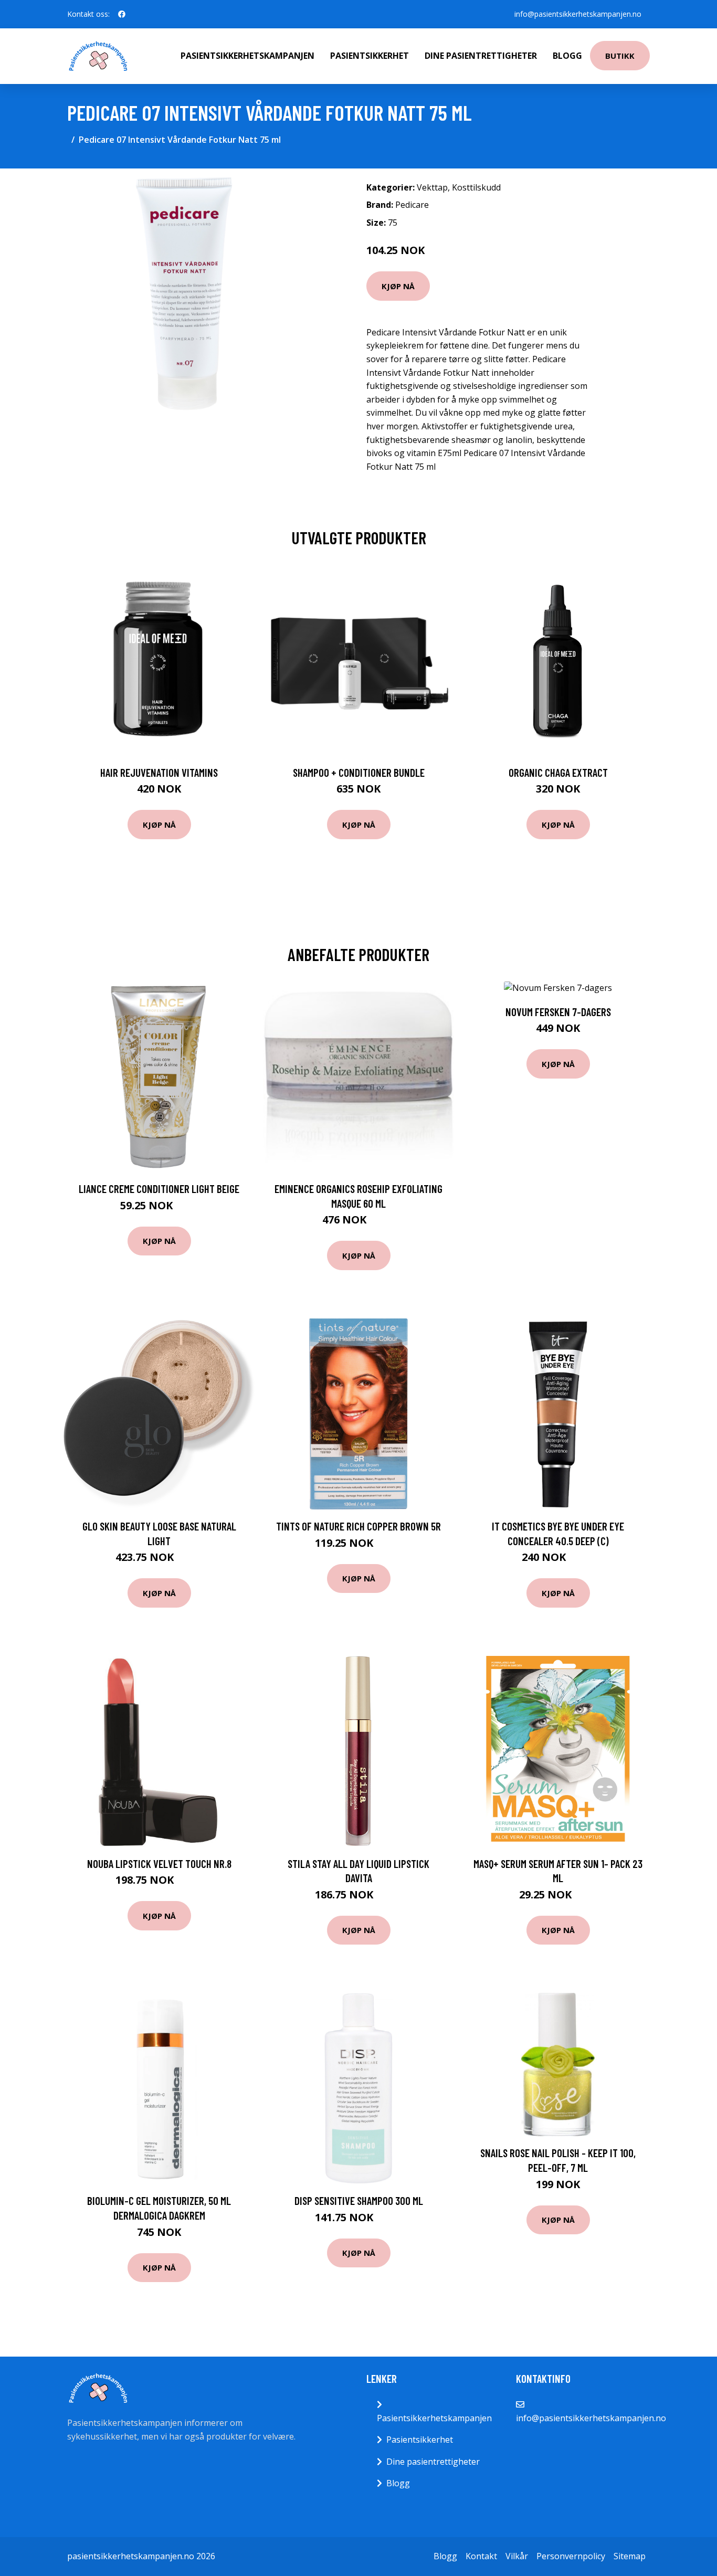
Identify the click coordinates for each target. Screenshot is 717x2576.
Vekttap (432, 187)
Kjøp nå (398, 286)
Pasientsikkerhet (370, 56)
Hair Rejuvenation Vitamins (159, 772)
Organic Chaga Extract (558, 772)
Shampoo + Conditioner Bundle (359, 772)
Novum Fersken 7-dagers (558, 1012)
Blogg (567, 56)
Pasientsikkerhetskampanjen (247, 56)
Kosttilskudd (476, 187)
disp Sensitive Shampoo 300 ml (359, 2200)
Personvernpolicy (571, 2556)
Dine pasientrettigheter (481, 56)
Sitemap (630, 2556)
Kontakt (481, 2556)
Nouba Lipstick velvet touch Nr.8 (159, 1864)
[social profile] (122, 14)
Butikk (620, 56)
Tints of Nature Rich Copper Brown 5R (358, 1526)
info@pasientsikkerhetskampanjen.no (578, 14)
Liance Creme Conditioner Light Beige (159, 1189)
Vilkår (517, 2556)
